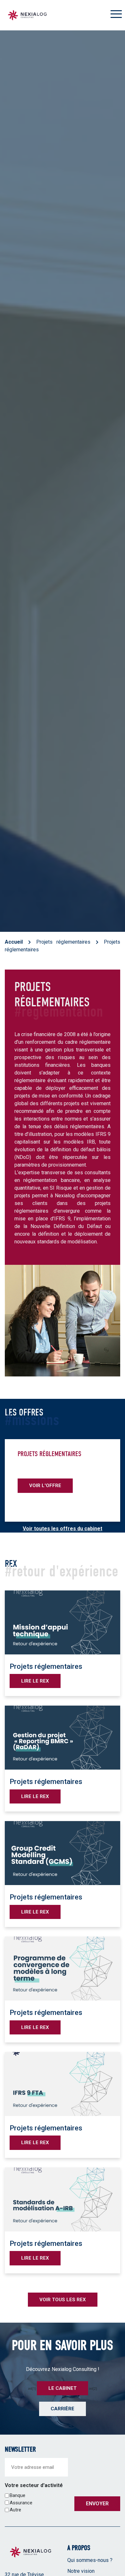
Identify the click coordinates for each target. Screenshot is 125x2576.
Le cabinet (63, 2388)
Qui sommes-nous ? (90, 2560)
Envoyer (97, 2504)
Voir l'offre (45, 1486)
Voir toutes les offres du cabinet (63, 1529)
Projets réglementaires (63, 942)
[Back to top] (115, 2550)
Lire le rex (35, 1681)
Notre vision (81, 2571)
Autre (15, 2510)
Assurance (21, 2503)
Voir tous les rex (63, 2300)
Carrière (63, 2409)
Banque (17, 2495)
